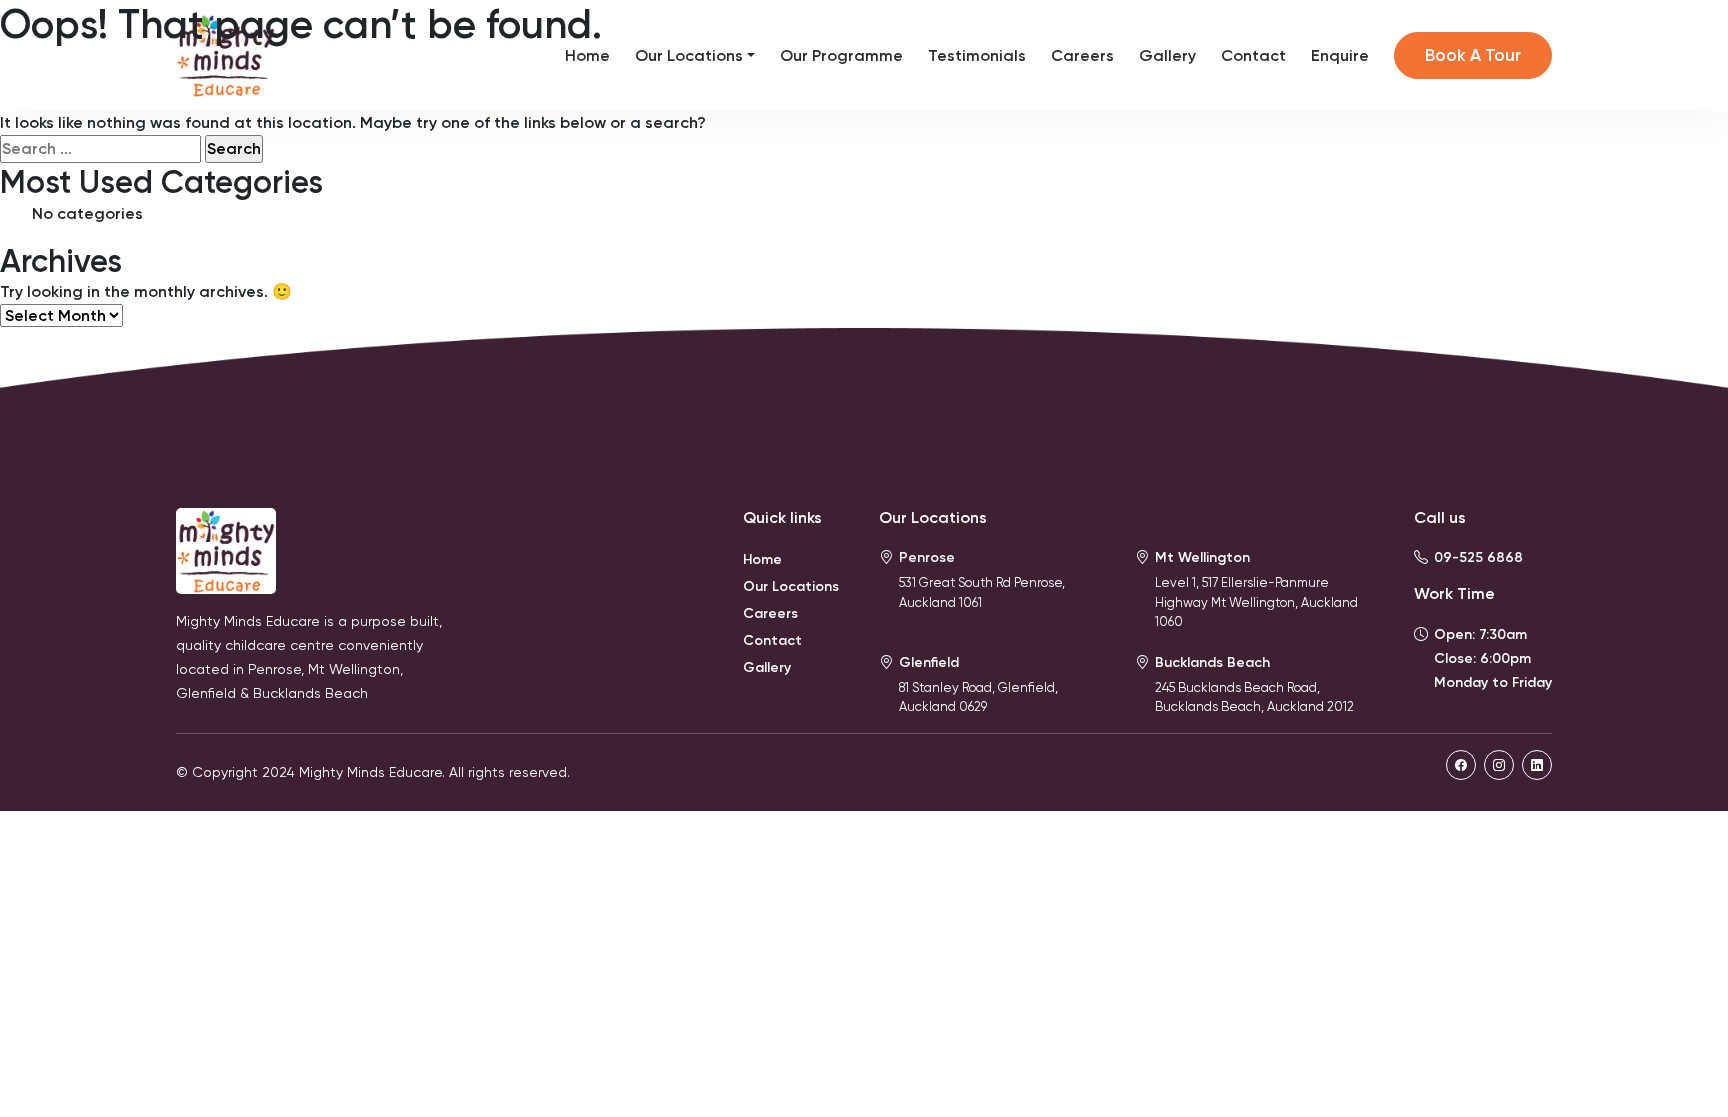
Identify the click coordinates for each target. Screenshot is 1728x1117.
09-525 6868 (1478, 557)
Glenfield (929, 662)
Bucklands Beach (1212, 662)
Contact (1253, 55)
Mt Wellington (1202, 557)
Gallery (1167, 55)
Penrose (927, 557)
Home (587, 55)
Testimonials (977, 55)
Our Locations (689, 55)
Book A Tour (1473, 55)
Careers (1082, 55)
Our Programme (841, 55)
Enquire (1340, 55)
